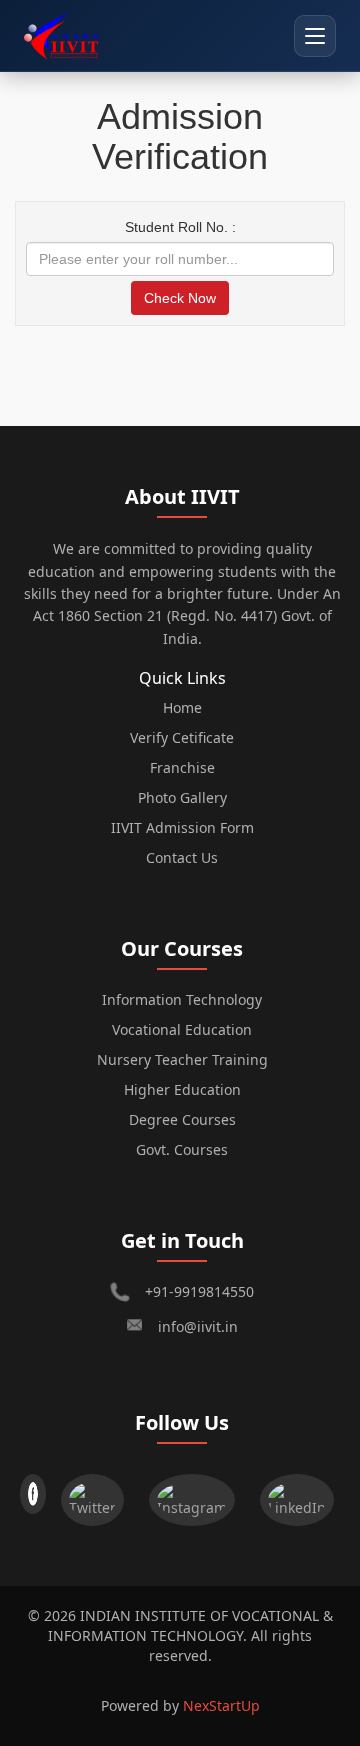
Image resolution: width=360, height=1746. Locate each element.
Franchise (182, 767)
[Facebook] (33, 1495)
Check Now (180, 298)
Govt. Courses (182, 1149)
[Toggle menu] (315, 36)
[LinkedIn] (302, 1495)
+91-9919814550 (199, 1291)
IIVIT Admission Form (182, 827)
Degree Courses (182, 1119)
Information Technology (182, 999)
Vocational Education (182, 1029)
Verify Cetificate (182, 737)
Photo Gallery (182, 797)
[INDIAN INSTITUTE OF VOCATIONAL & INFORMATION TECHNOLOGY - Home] (61, 36)
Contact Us (182, 857)
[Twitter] (97, 1495)
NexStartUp (221, 1705)
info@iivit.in (198, 1326)
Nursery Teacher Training (182, 1059)
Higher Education (182, 1089)
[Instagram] (197, 1495)
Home (182, 707)
